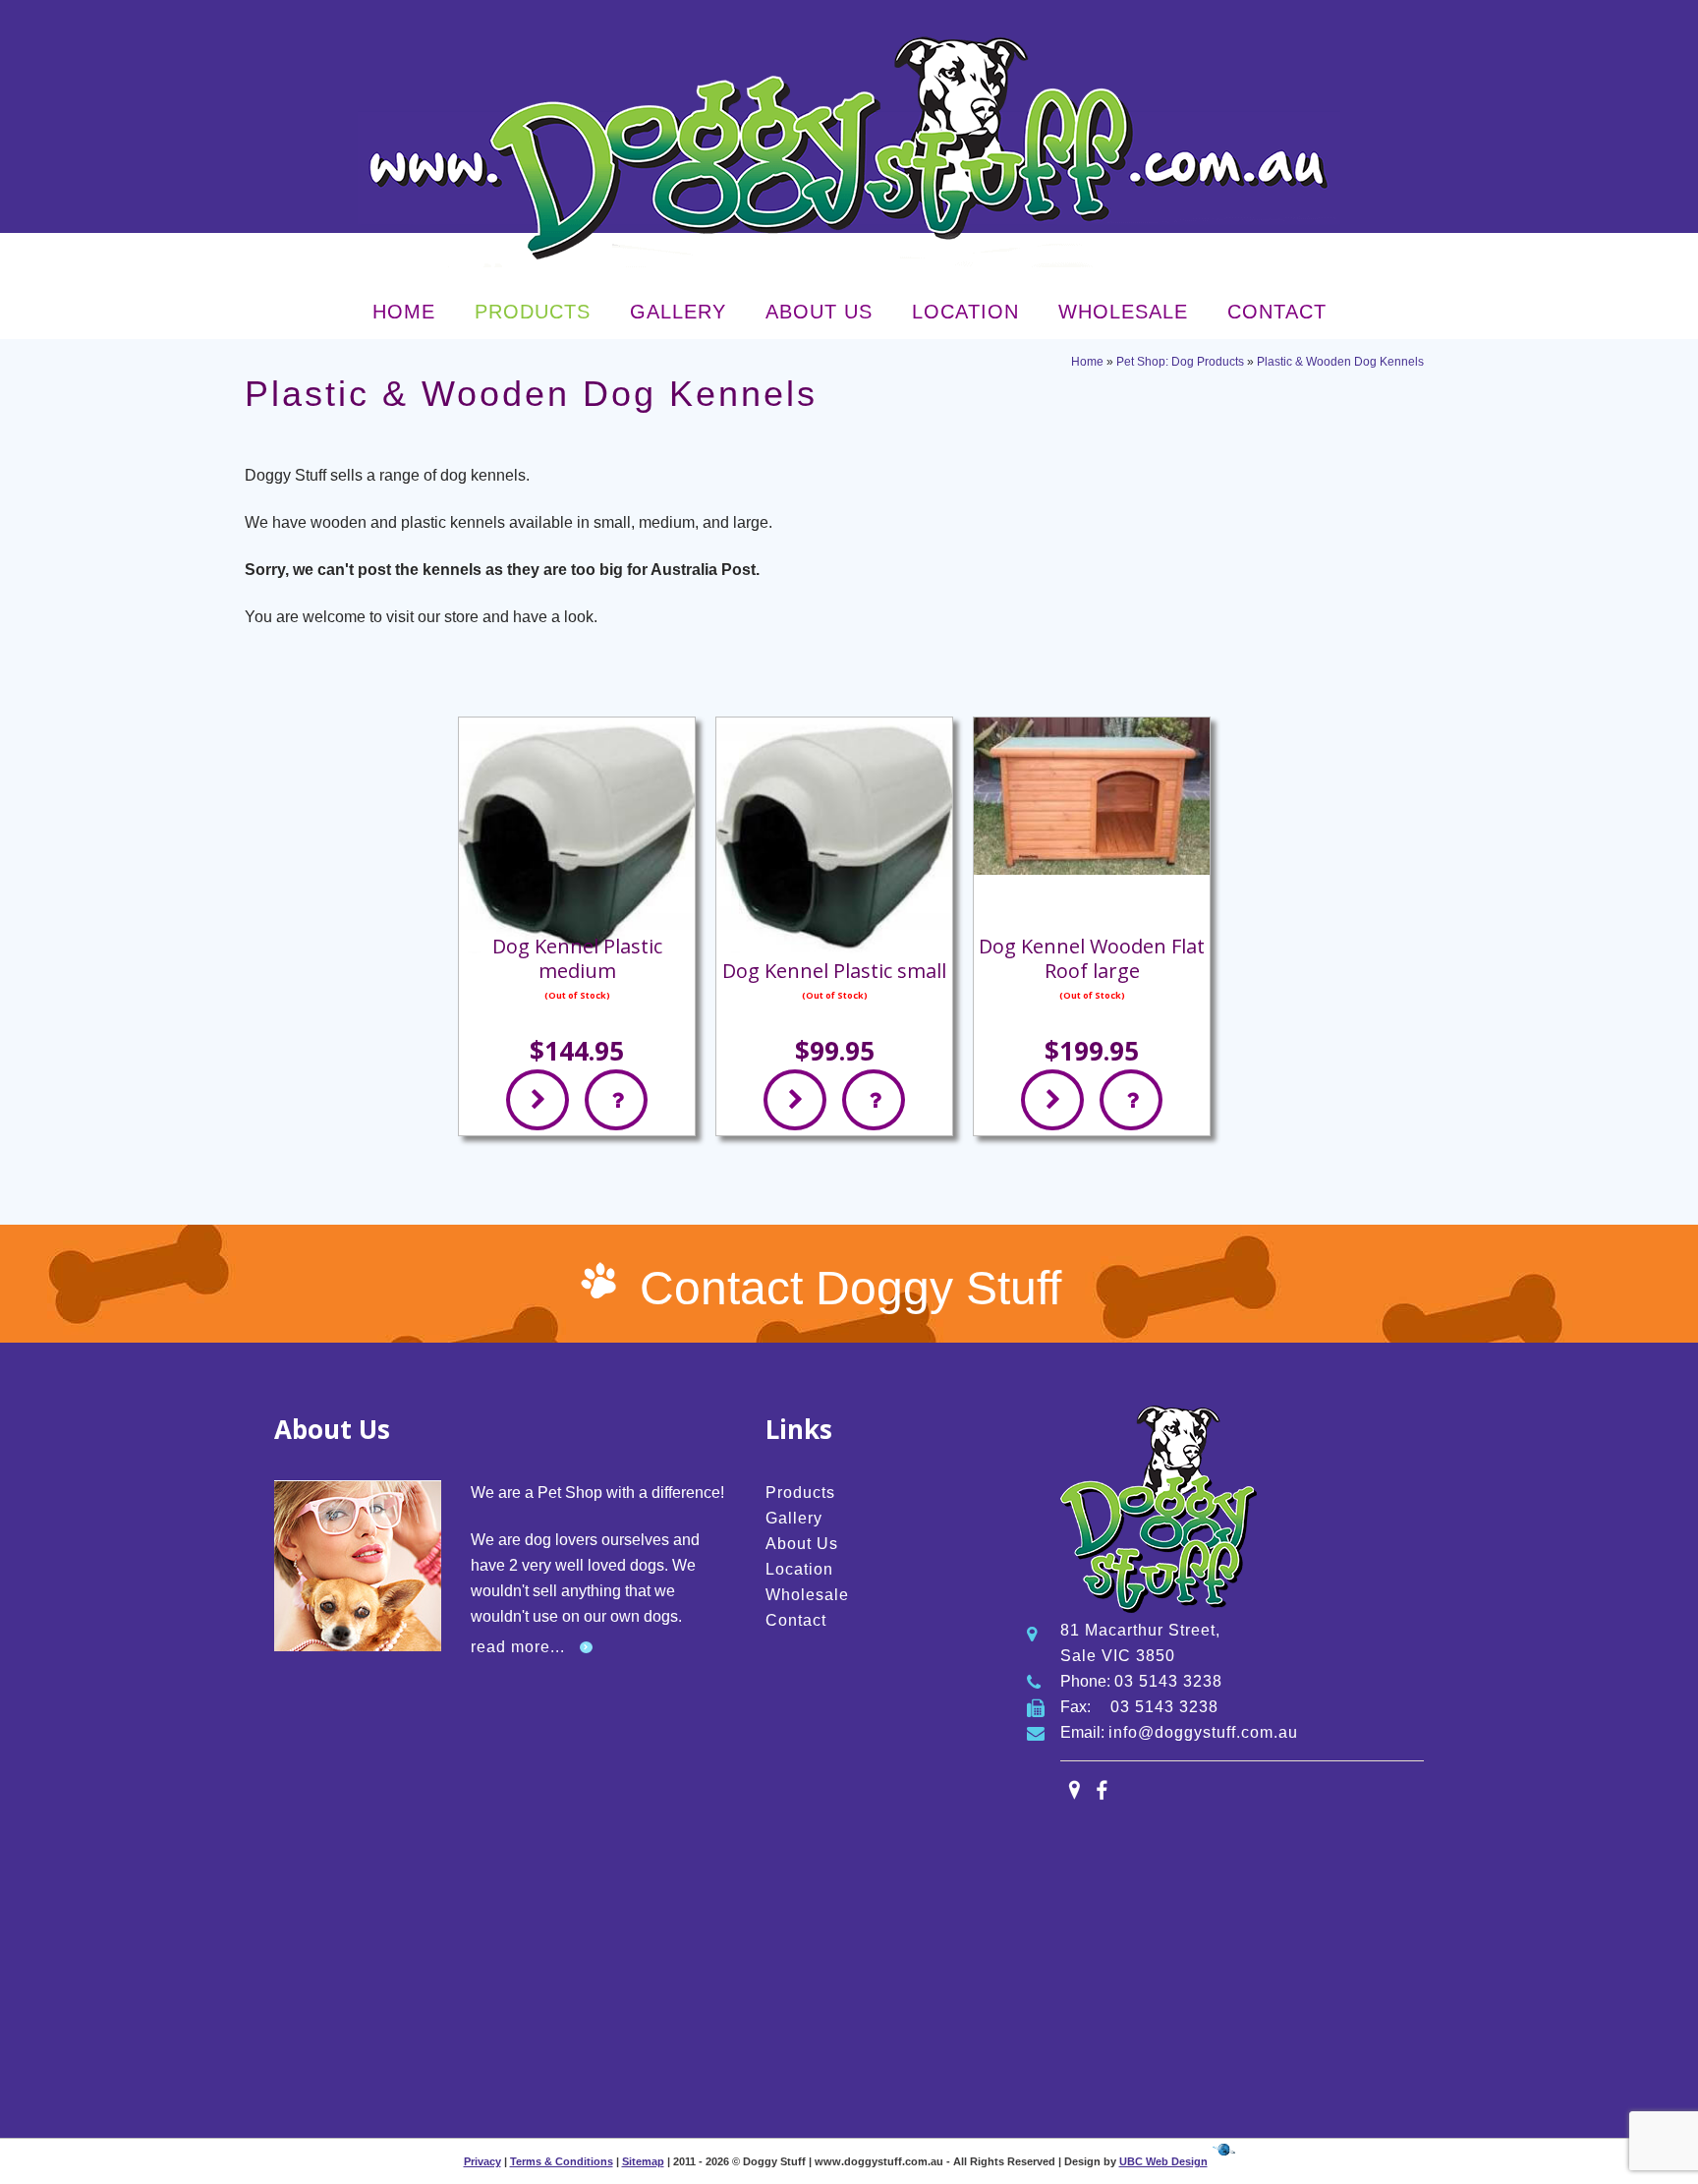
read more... (518, 1647)
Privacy (482, 2161)
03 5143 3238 (1168, 1681)
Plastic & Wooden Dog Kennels (1340, 362)
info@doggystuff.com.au (1203, 1732)
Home (404, 312)
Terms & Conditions (562, 2161)
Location (965, 312)
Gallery (678, 312)
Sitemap (643, 2161)
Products (533, 312)
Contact (1277, 312)
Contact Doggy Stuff (850, 1288)
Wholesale (1123, 312)
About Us (819, 312)
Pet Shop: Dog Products (1180, 362)
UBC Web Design (1163, 2161)
